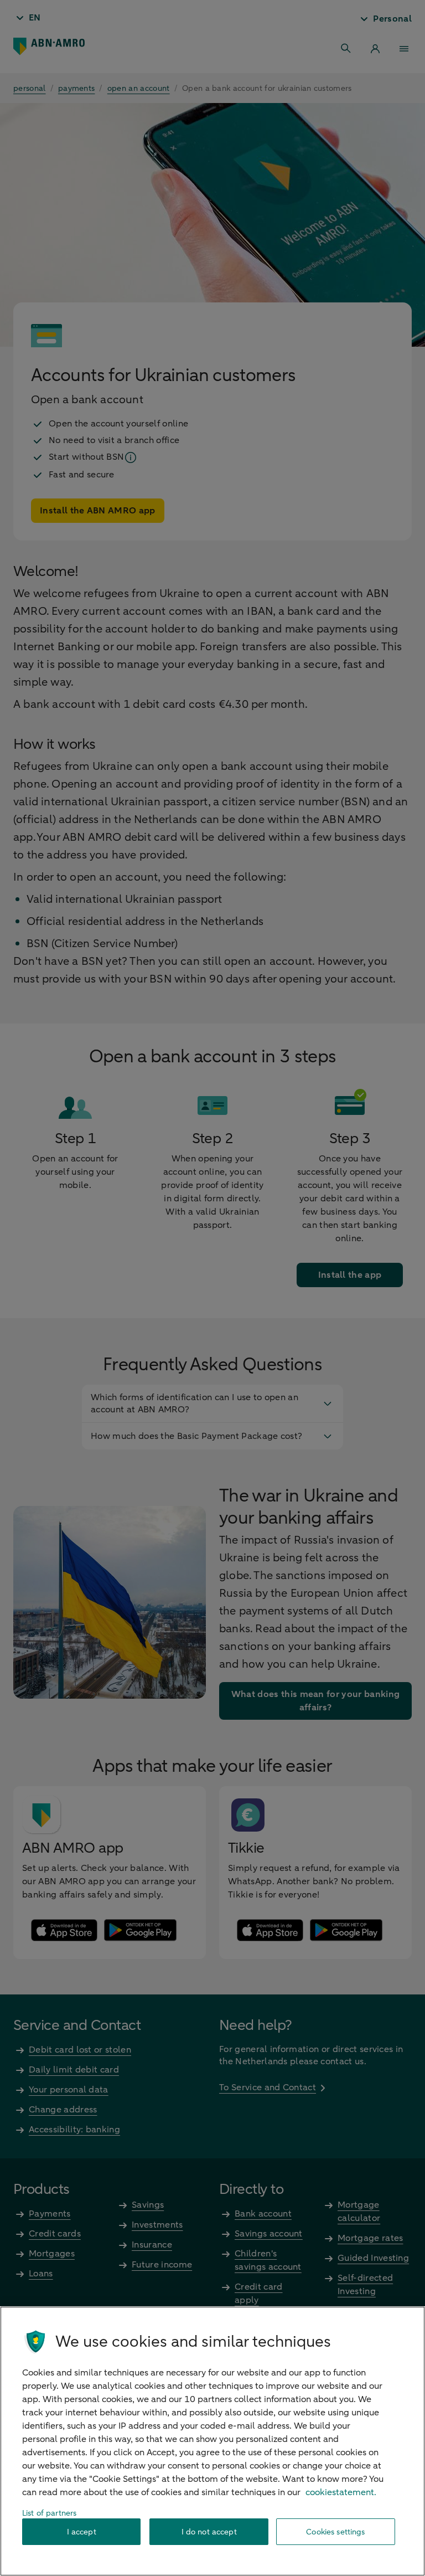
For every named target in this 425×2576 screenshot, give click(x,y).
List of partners (49, 2513)
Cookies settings (335, 2532)
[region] (212, 2441)
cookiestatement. (341, 2492)
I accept (82, 2532)
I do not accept (209, 2532)
